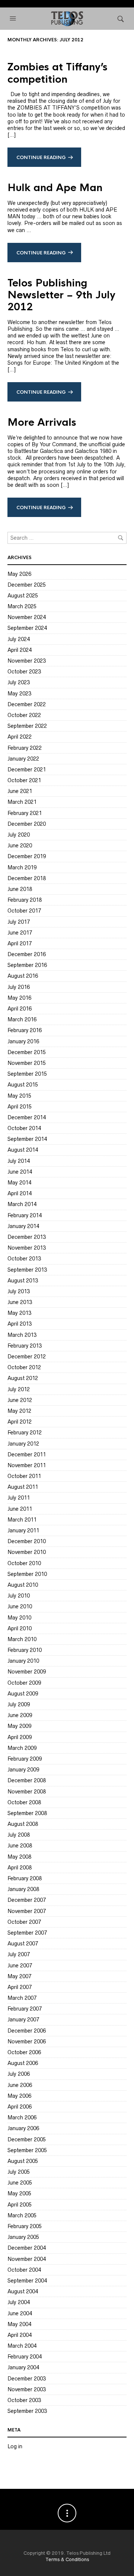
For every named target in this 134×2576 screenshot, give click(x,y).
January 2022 (23, 759)
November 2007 (27, 1911)
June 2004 (20, 2313)
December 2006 (27, 2031)
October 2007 (24, 1922)
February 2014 (25, 1215)
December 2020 (27, 824)
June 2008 (20, 1846)
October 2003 (24, 2400)
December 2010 (27, 1541)
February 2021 (25, 813)
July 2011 (19, 1498)
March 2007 (22, 1998)
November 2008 (27, 1792)
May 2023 (19, 694)
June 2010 (20, 1606)
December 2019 (27, 856)
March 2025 (22, 606)
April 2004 (20, 2335)
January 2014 (23, 1226)
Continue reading (41, 158)
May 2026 (19, 574)
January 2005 (23, 2237)
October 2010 (24, 1563)
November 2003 (27, 2389)
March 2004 (22, 2346)
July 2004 (19, 2302)
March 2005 (22, 2215)
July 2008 (19, 1835)
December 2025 (27, 585)
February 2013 (25, 1346)
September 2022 (27, 726)
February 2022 (25, 748)
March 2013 (22, 1335)
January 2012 (23, 1444)
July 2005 (19, 2172)
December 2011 (27, 1454)
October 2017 (24, 911)
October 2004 (24, 2270)
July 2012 (19, 1389)
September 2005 (27, 2150)
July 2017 (19, 922)
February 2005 (25, 2226)
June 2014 (20, 1172)
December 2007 (27, 1900)
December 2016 (27, 954)
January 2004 (23, 2367)
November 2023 (27, 661)
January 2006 (23, 2128)
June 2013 (20, 1302)
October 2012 (24, 1367)
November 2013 (27, 1248)
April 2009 (20, 1737)
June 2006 (20, 2085)
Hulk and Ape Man (55, 188)
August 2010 (23, 1585)
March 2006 (22, 2117)
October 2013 (24, 1259)
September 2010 (27, 1574)
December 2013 (27, 1237)
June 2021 (20, 791)
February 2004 (25, 2357)
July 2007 (19, 1954)
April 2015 (20, 1107)
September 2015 (27, 1074)
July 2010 (19, 1596)
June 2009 (20, 1715)
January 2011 (23, 1530)
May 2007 (19, 1976)
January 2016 (23, 1041)
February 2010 (25, 1650)
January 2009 (23, 1770)
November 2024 (27, 617)
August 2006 (23, 2063)
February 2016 (25, 1030)
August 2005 (23, 2161)
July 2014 (19, 1161)
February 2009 (25, 1759)
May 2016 (19, 998)
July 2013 (19, 1291)
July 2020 (19, 835)
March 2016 (22, 1019)
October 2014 (24, 1128)
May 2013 (19, 1313)
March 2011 (22, 1520)
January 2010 (23, 1661)
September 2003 (27, 2411)
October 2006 (24, 2052)
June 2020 (20, 846)
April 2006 (20, 2107)
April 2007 (20, 1987)
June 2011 (20, 1509)
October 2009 (24, 1683)
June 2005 (20, 2183)
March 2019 (22, 867)
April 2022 (20, 737)
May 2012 (19, 1411)
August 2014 (23, 1150)
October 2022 (24, 715)
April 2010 (20, 1628)
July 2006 (19, 2074)
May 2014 (19, 1183)
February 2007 (25, 2009)
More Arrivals (42, 422)
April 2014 (20, 1193)
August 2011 (23, 1487)
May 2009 (19, 1726)
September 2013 (27, 1270)
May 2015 (19, 1096)
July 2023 (19, 682)
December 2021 (27, 770)
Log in (15, 2446)
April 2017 (20, 943)
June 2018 (20, 889)
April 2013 (20, 1324)
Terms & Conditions (67, 2559)
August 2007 (23, 1944)
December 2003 (27, 2379)
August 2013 (23, 1281)
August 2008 (23, 1824)
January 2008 (23, 1889)
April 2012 (20, 1422)
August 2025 (23, 596)
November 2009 (27, 1672)
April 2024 (20, 650)
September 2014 (27, 1139)
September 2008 (27, 1813)
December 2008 (27, 1780)
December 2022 (27, 704)
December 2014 (27, 1117)
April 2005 (20, 2205)
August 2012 (23, 1378)
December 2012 (27, 1357)
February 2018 (25, 900)
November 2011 (27, 1465)
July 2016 (19, 987)
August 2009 (23, 1694)
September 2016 (27, 965)
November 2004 (27, 2259)
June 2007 (20, 1966)
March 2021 (22, 802)
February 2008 (25, 1878)
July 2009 (19, 1704)
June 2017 (20, 933)
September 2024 (27, 628)
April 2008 (20, 1868)
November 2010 (27, 1552)
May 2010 (19, 1618)
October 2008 (24, 1802)
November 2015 (27, 1063)
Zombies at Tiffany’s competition (58, 73)
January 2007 (23, 2020)
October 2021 (24, 780)
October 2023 (24, 672)
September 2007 (27, 1933)
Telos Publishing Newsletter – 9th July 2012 (61, 295)
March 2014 (22, 1204)
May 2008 (19, 1857)
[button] (14, 19)
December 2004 (27, 2248)
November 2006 (27, 2042)
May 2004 (19, 2324)
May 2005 (19, 2193)
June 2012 (20, 1400)
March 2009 (22, 1748)
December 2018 (27, 878)
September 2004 (27, 2281)
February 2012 (25, 1433)
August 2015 (23, 1085)
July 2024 (19, 639)
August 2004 (23, 2291)
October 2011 (24, 1476)
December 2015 (27, 1052)
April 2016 (20, 1009)
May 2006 (19, 2096)
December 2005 (27, 2139)
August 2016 (23, 976)
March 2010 (22, 1639)
